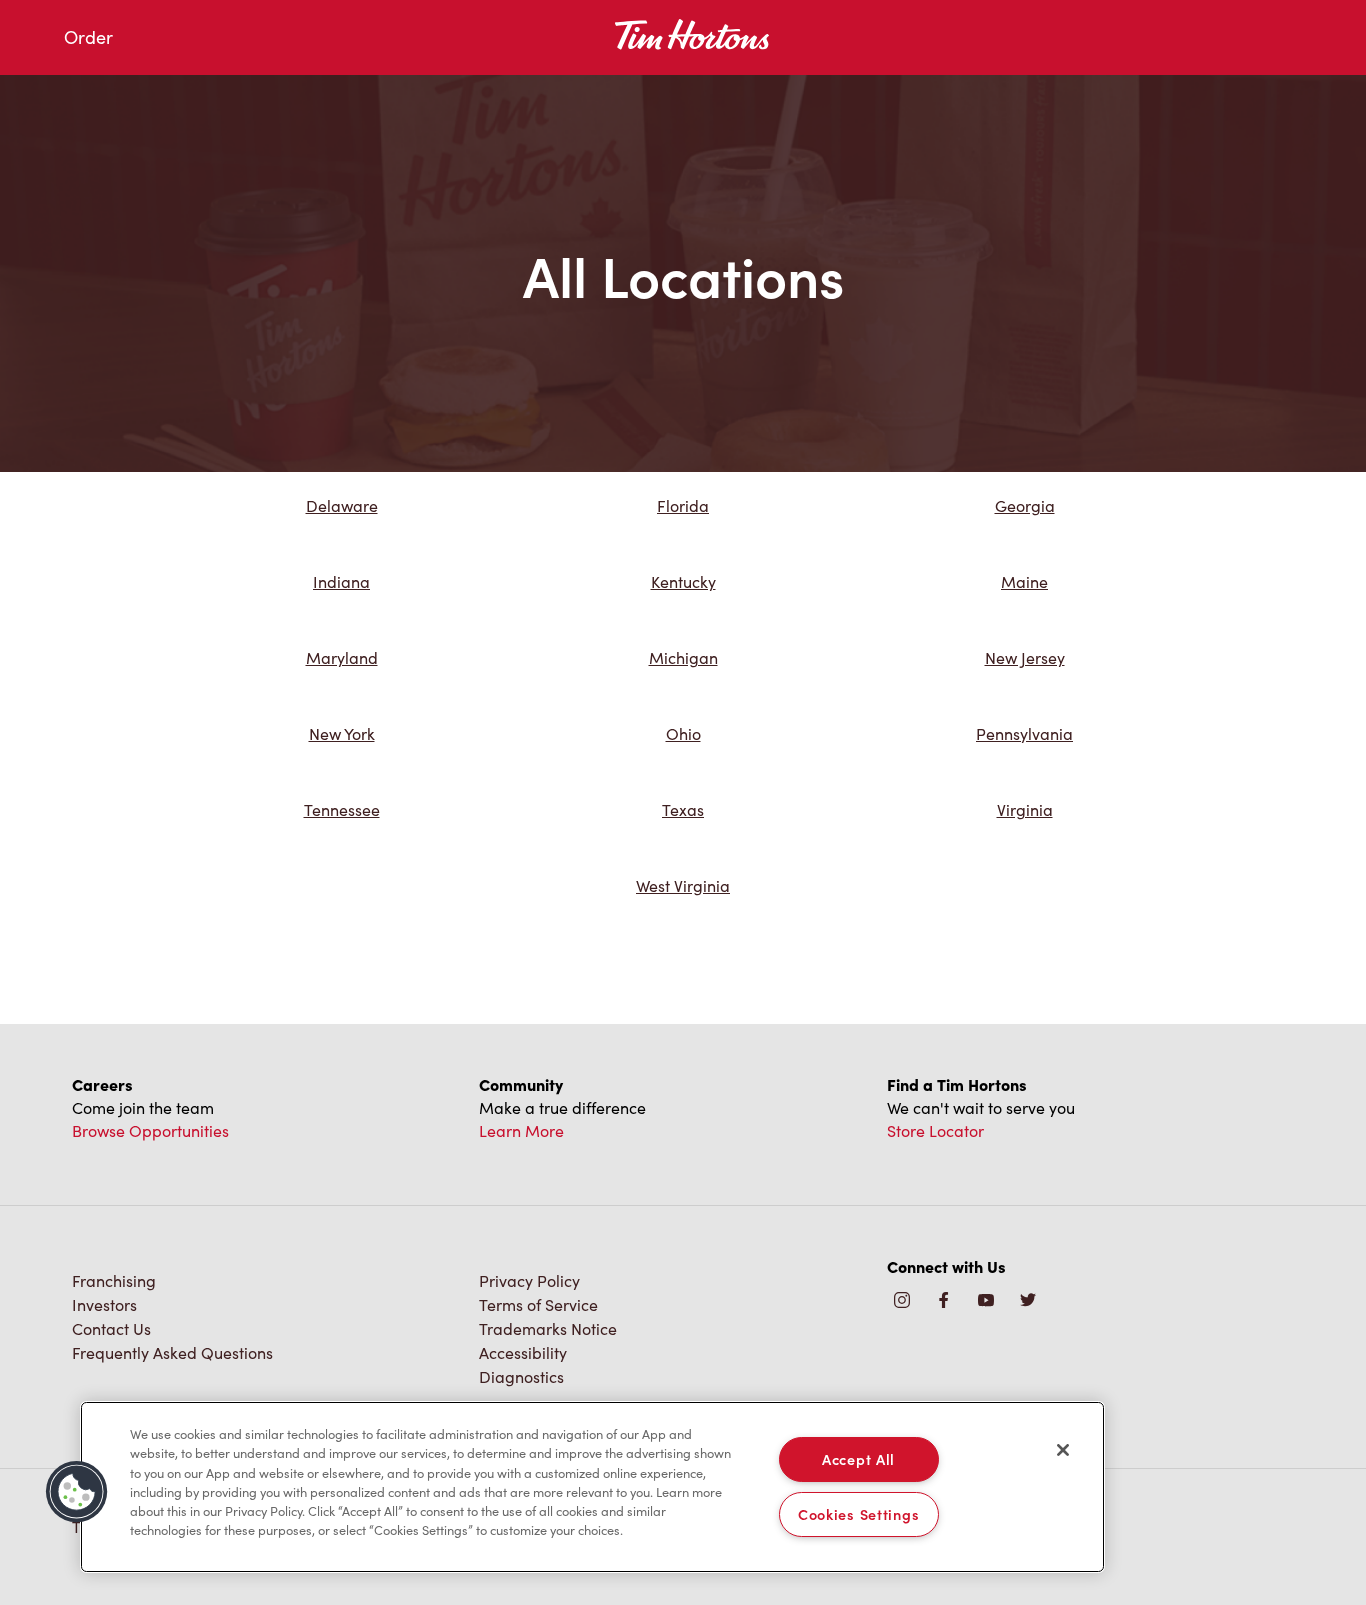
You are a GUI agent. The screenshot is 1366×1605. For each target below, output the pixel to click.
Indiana (341, 581)
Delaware (342, 505)
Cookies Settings (859, 1514)
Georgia (1025, 505)
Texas (683, 809)
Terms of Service (538, 1304)
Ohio (683, 733)
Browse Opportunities (150, 1130)
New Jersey (1025, 657)
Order (88, 37)
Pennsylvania (1024, 733)
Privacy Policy (529, 1280)
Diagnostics (521, 1376)
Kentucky (683, 581)
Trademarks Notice (548, 1328)
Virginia (1025, 809)
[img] (1028, 1301)
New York (342, 733)
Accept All (858, 1459)
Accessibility (523, 1352)
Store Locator (935, 1130)
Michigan (683, 657)
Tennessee (342, 809)
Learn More (521, 1130)
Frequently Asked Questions (172, 1352)
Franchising (114, 1280)
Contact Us (111, 1328)
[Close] (1063, 1450)
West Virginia (683, 885)
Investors (104, 1304)
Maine (1024, 581)
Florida (683, 505)
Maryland (342, 657)
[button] (77, 1492)
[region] (592, 1487)
